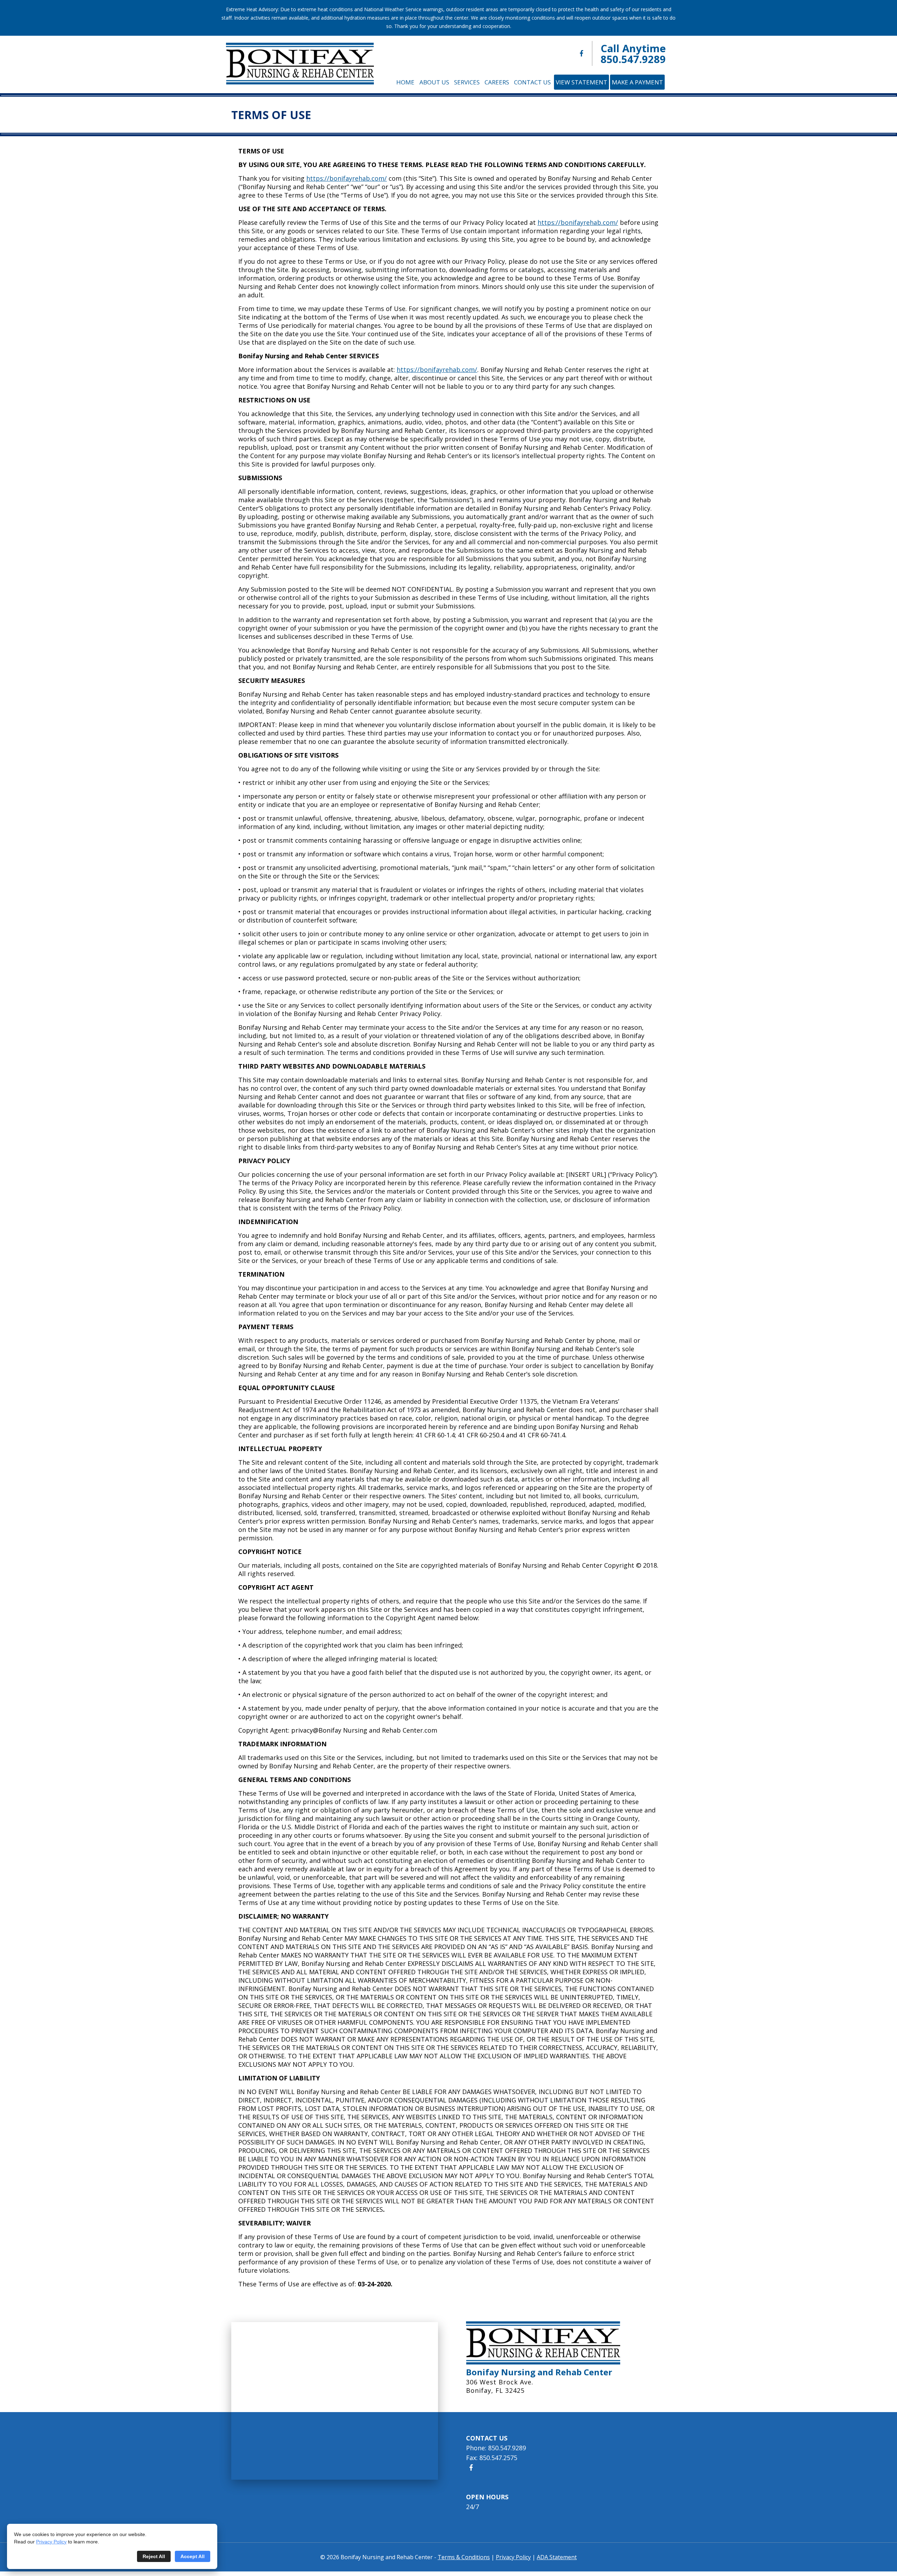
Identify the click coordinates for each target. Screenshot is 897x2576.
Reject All (154, 2556)
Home (405, 82)
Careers (497, 82)
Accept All (193, 2556)
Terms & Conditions (464, 2557)
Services (467, 82)
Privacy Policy (51, 2542)
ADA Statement (557, 2557)
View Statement (581, 82)
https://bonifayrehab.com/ (347, 178)
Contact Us (532, 82)
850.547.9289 (633, 59)
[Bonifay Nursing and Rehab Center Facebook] (581, 53)
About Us (434, 82)
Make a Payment (637, 82)
